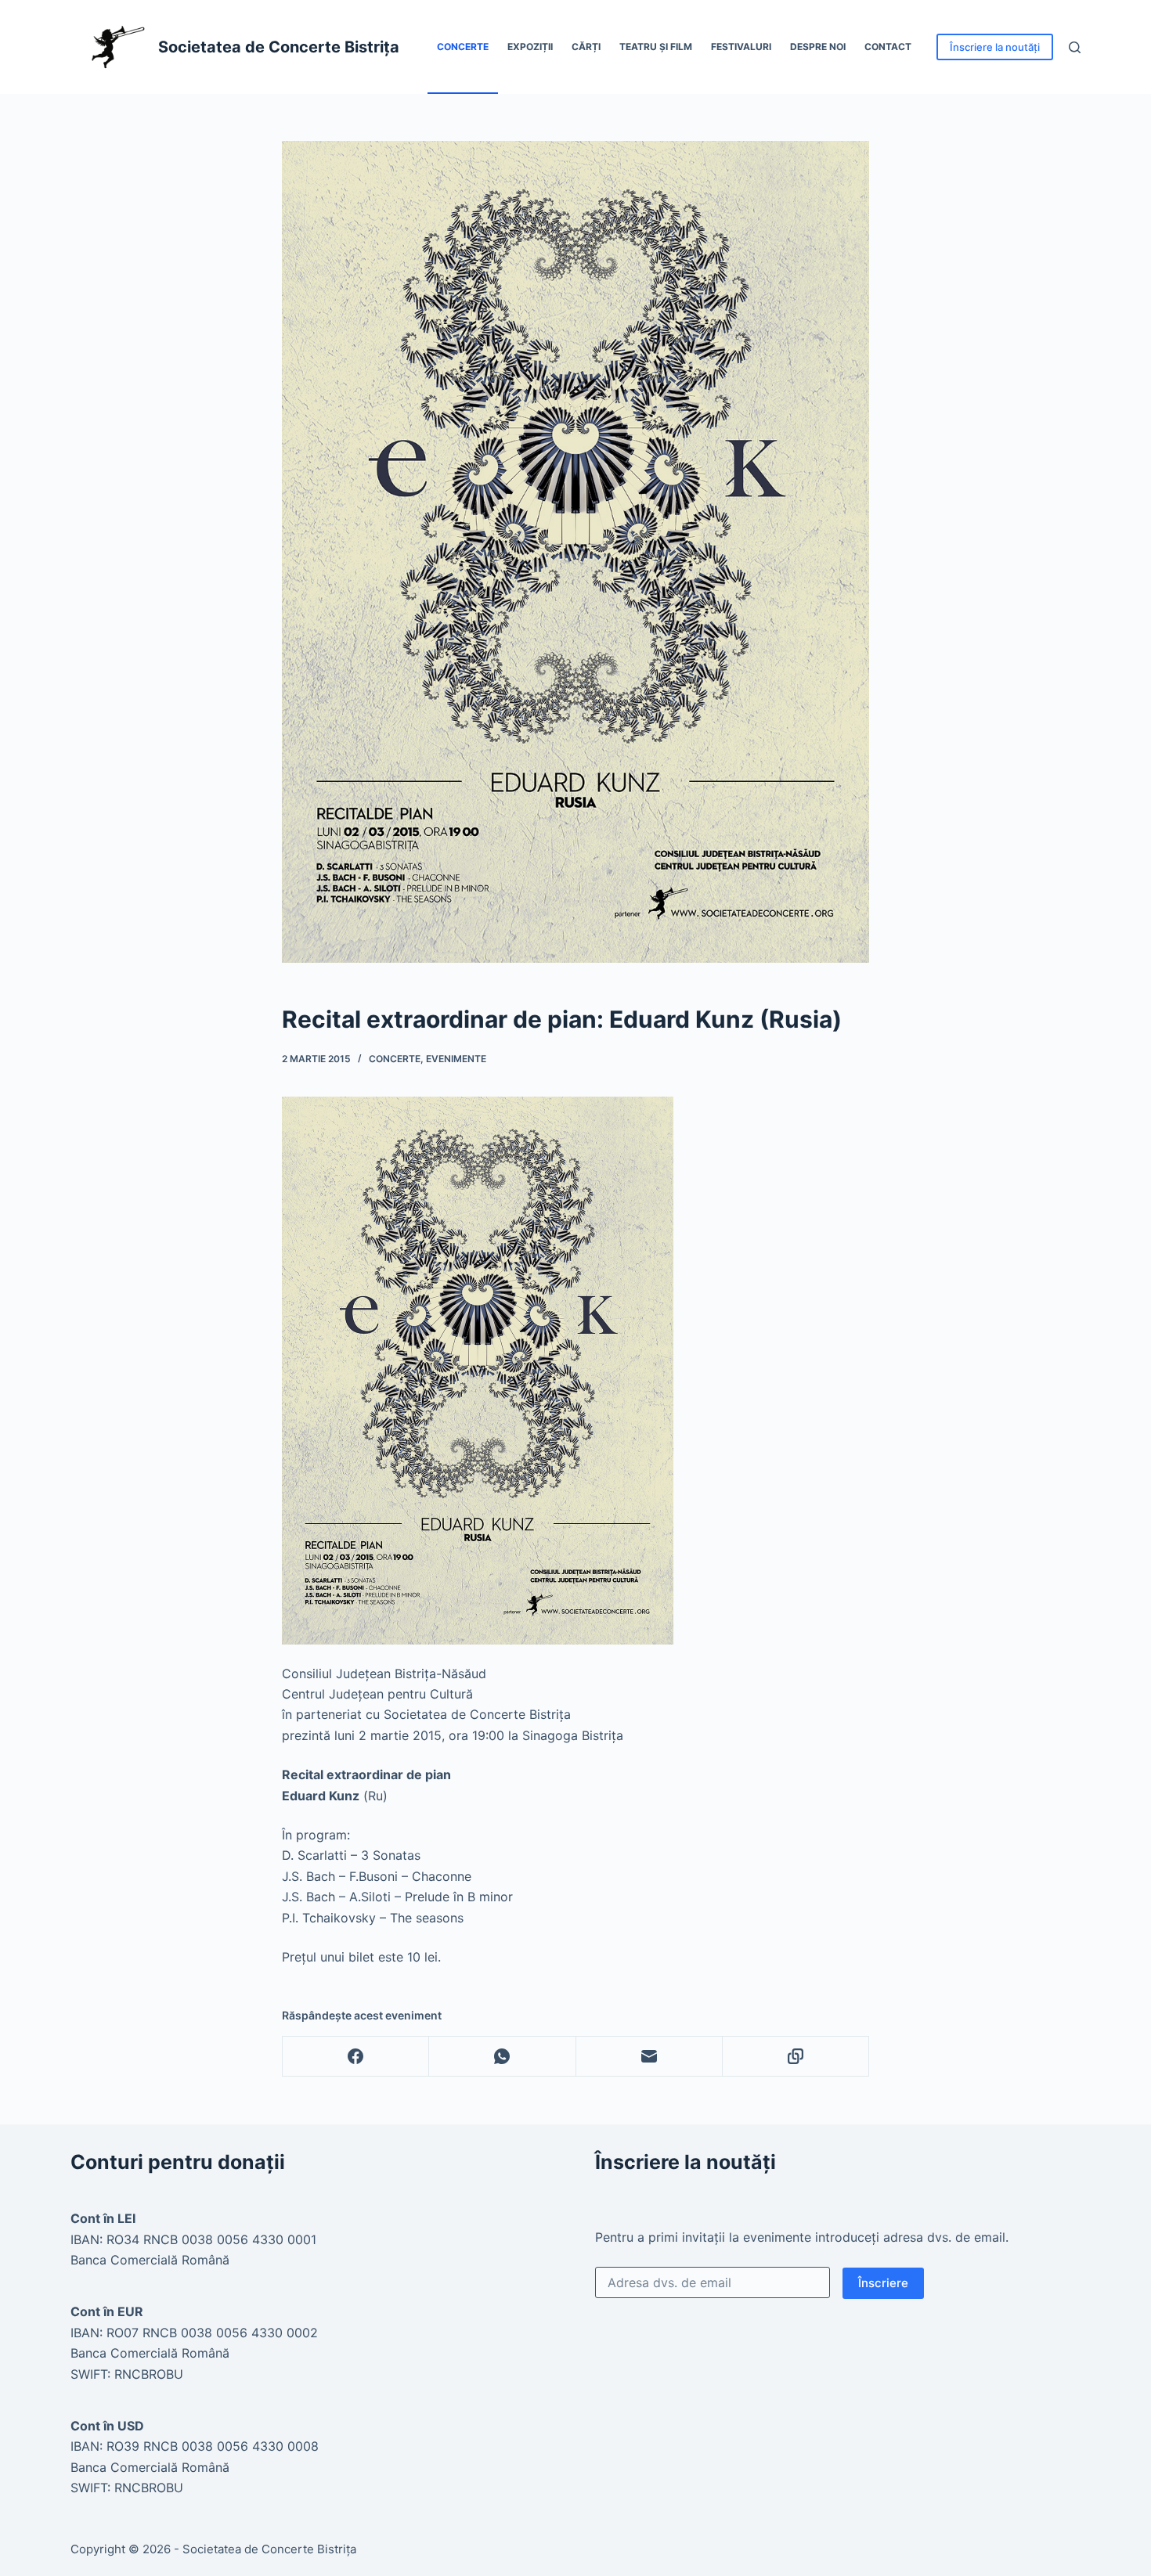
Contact (888, 47)
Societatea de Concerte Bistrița (279, 47)
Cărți (586, 47)
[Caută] (1075, 47)
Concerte (463, 47)
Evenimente (456, 1059)
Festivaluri (741, 47)
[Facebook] (356, 2057)
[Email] (649, 2057)
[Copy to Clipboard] (796, 2057)
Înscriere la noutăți (995, 47)
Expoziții (530, 47)
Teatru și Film (656, 47)
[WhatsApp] (502, 2057)
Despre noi (818, 47)
